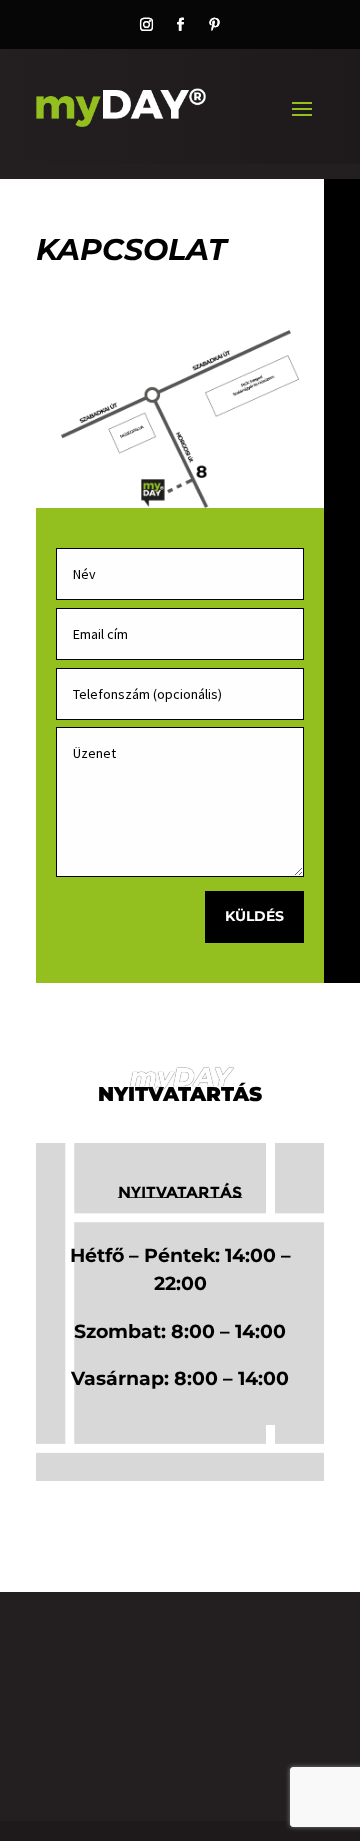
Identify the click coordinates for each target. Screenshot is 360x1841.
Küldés (254, 916)
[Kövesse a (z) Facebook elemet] (180, 25)
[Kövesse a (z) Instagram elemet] (146, 25)
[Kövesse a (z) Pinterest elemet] (214, 25)
